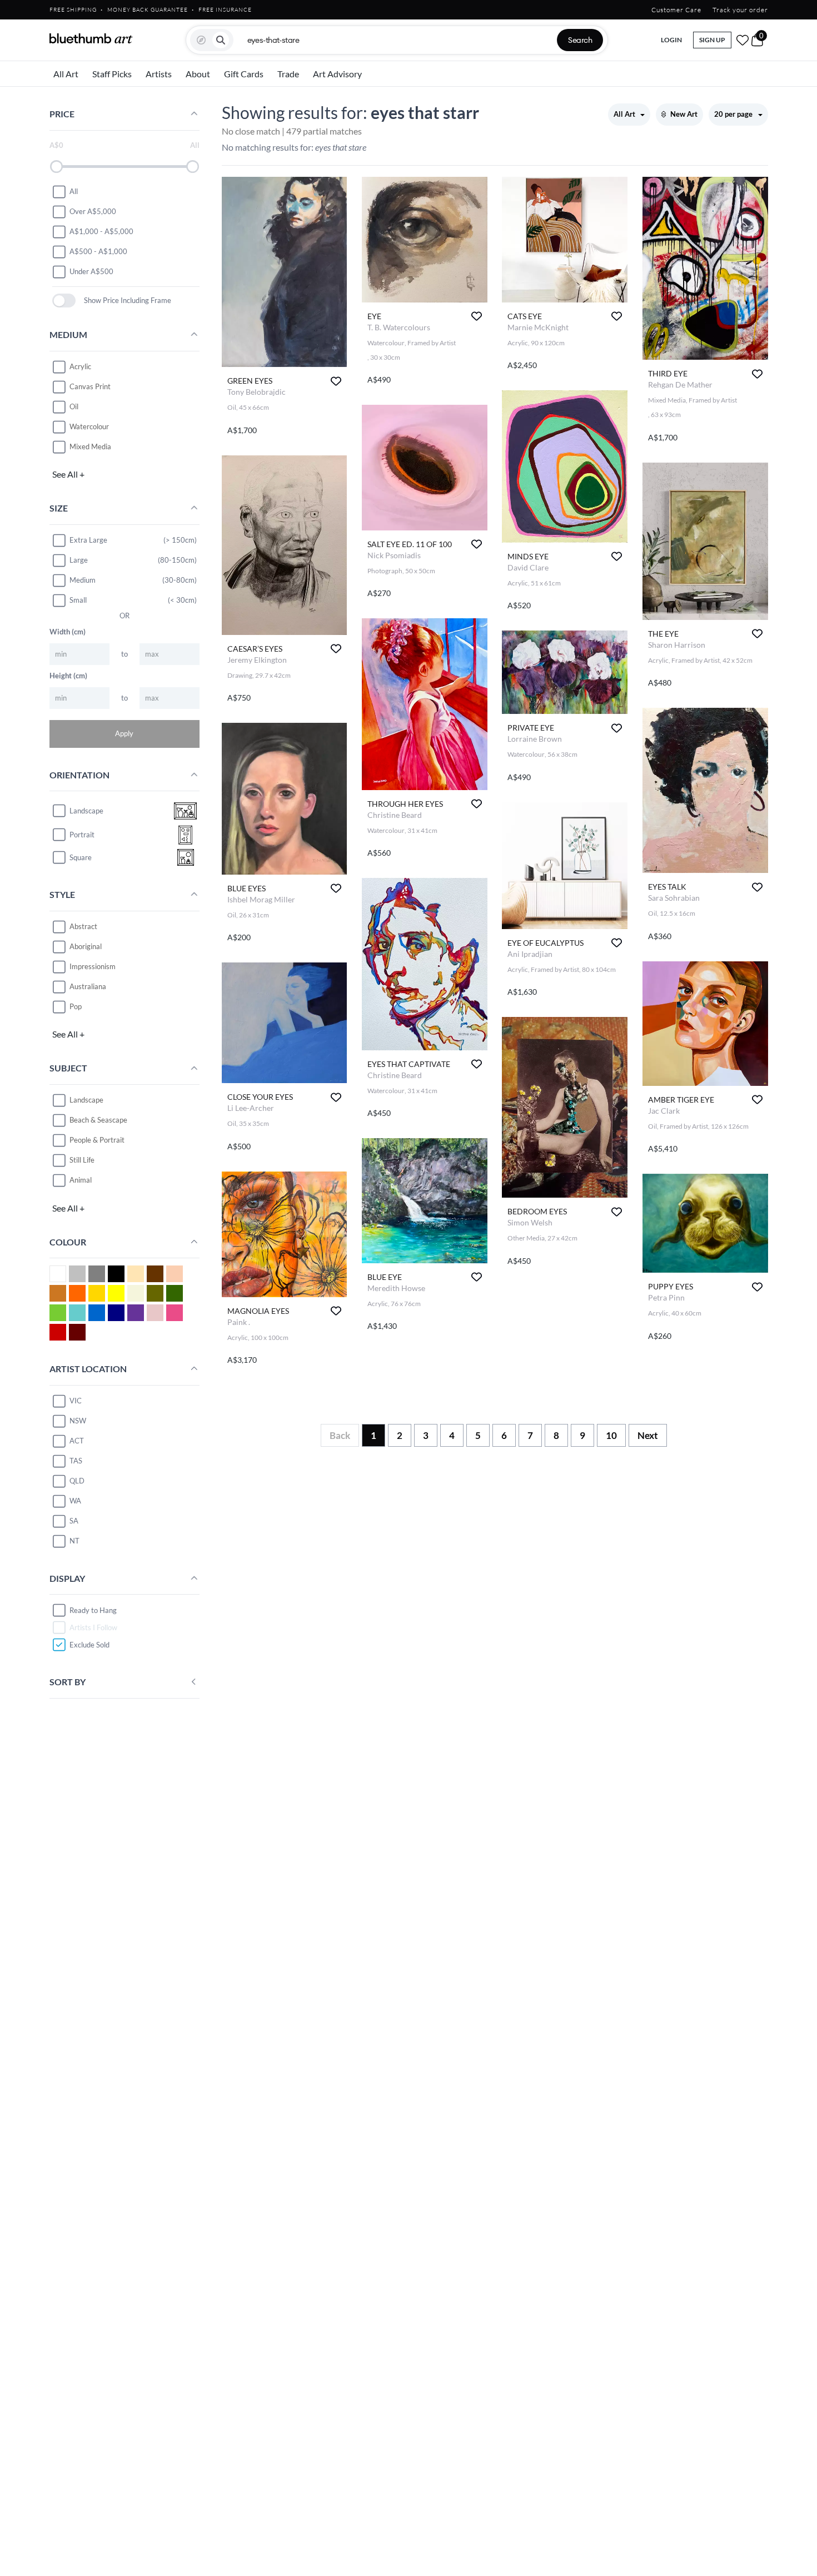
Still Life (82, 1160)
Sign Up (712, 40)
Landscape (86, 1100)
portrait (82, 835)
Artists (159, 74)
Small (78, 600)
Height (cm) (68, 676)
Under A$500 (91, 271)
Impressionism (93, 966)
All (74, 191)
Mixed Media (90, 446)
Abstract (83, 926)
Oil (74, 406)
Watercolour (89, 426)
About (198, 74)
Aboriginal (86, 946)
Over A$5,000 (93, 211)
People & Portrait (97, 1140)
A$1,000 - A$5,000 (101, 231)
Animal (81, 1180)
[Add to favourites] (336, 381)
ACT (77, 1441)
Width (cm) (68, 632)
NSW (78, 1421)
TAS (76, 1461)
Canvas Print (90, 386)
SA (74, 1521)
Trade (288, 74)
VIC (76, 1401)
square (81, 857)
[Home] (91, 38)
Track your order (740, 10)
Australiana (88, 986)
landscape (86, 811)
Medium (83, 580)
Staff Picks (112, 74)
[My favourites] (743, 40)
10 (611, 1435)
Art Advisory (337, 74)
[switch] (64, 301)
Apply (124, 733)
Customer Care (676, 10)
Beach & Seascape (98, 1120)
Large (79, 560)
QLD (77, 1481)
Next (648, 1435)
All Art (66, 74)
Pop (76, 1006)
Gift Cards (244, 74)
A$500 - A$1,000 (98, 251)
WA (75, 1501)
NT (74, 1541)
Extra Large (88, 540)
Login (671, 40)
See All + (68, 474)
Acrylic (80, 366)
